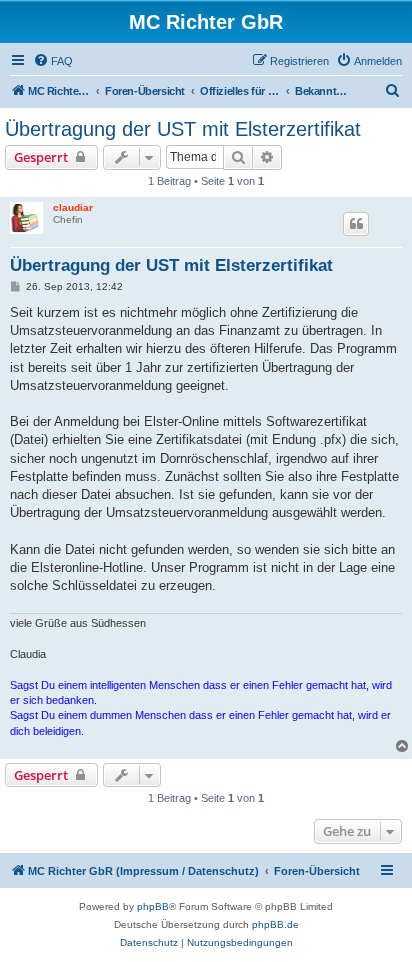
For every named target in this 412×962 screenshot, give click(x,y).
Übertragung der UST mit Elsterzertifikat (183, 129)
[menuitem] (53, 61)
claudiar (73, 207)
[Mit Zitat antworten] (356, 224)
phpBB (153, 906)
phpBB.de (275, 924)
